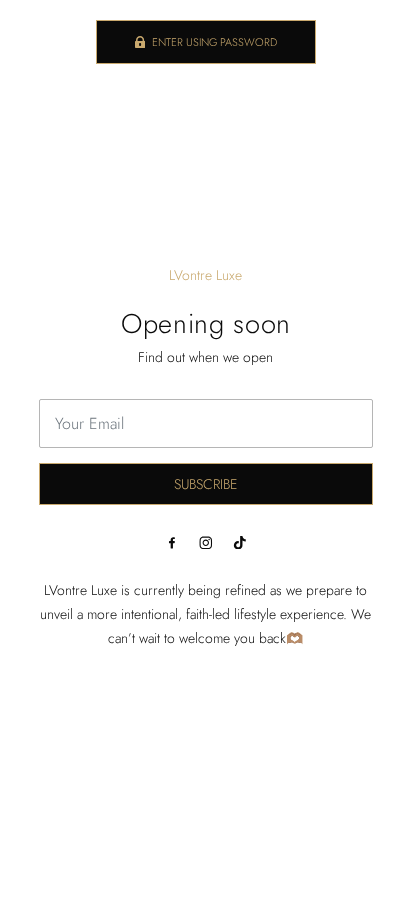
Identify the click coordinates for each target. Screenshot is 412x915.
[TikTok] (240, 542)
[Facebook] (172, 542)
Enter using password (214, 42)
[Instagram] (206, 542)
